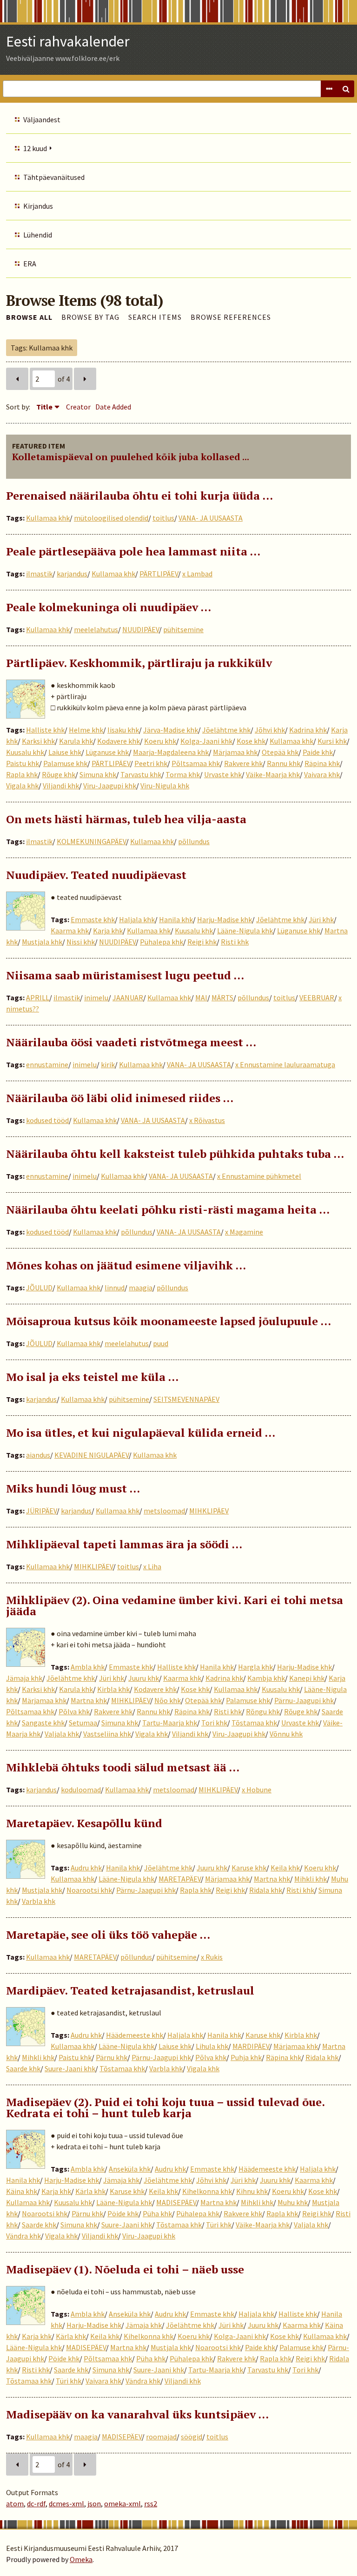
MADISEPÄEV (176, 2202)
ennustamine (47, 1064)
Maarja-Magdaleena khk (171, 752)
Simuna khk (98, 774)
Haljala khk (137, 919)
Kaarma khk (70, 931)
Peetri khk (151, 763)
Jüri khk (321, 919)
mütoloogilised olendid (111, 518)
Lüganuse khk (107, 752)
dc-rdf (36, 2503)
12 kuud (35, 148)
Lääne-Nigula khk (245, 931)
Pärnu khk (112, 2057)
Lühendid (38, 235)
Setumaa (83, 1723)
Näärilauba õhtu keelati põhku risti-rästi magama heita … (168, 1209)
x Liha (152, 1566)
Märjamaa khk (235, 752)
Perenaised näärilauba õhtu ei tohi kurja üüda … (139, 495)
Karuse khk (249, 1868)
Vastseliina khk (107, 1734)
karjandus (72, 574)
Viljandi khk (61, 786)
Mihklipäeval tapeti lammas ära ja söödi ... (124, 1544)
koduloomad (81, 1790)
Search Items (155, 317)
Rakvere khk (243, 763)
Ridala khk (266, 1890)
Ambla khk (88, 1667)
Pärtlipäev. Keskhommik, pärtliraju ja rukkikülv (139, 663)
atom (15, 2503)
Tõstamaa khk (254, 1723)
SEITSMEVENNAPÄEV (186, 1399)
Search (346, 89)
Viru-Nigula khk (165, 786)
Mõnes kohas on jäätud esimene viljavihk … (126, 1265)
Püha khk (157, 2213)
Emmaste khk (93, 919)
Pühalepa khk (162, 942)
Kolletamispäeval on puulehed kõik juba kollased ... (131, 457)
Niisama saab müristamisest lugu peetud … (125, 975)
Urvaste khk (223, 774)
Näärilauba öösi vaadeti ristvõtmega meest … (131, 1042)
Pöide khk (123, 2213)
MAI (201, 997)
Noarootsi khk (89, 1890)
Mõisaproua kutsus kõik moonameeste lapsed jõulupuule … (169, 1321)
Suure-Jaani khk (70, 2068)
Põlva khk (74, 1711)
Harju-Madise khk (225, 919)
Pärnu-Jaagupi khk (304, 1700)
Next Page (85, 379)
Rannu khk (284, 763)
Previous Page (17, 379)
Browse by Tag (90, 317)
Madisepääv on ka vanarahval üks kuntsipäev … (137, 2414)
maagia (141, 1288)
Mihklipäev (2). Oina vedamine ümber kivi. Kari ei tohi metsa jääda (175, 1605)
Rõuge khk (59, 774)
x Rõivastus (207, 1120)
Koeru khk (160, 741)
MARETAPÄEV (180, 1879)
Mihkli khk (311, 1879)
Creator (78, 407)
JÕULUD (39, 1288)
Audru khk (86, 1868)
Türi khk (219, 2225)
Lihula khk (212, 2046)
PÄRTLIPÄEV (159, 574)
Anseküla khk (130, 2169)
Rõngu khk (263, 1711)
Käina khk (22, 2191)
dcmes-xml (66, 2503)
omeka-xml (122, 2503)
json (94, 2503)
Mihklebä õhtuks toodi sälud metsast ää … (123, 1767)
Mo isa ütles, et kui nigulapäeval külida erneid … (141, 1433)
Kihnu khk (252, 2191)
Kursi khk (332, 741)
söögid (192, 2437)
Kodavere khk (119, 741)
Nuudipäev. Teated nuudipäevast (96, 875)
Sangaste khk (43, 1723)
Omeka (81, 2559)
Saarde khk (23, 2068)
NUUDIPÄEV (141, 629)
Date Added (113, 407)
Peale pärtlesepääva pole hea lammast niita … (133, 551)
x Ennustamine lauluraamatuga (285, 1064)
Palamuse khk (65, 763)
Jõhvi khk (270, 730)
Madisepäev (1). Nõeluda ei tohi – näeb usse (125, 2269)
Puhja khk (246, 2057)
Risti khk (235, 942)
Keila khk (285, 1868)
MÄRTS (222, 997)
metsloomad (164, 1511)
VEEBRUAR (317, 997)
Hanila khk (176, 919)
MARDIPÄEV (251, 2046)
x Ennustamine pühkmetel (259, 1176)
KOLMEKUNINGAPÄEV (91, 841)
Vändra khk (23, 2236)
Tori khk (214, 1723)
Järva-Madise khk (171, 730)
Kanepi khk (307, 1678)
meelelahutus (96, 629)
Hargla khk (255, 1667)
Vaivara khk (322, 774)
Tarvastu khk (141, 774)
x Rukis (212, 1957)
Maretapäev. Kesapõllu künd (84, 1823)
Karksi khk (38, 741)
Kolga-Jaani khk (206, 741)
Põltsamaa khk (196, 763)
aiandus (38, 1455)
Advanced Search (329, 89)
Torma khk (183, 774)
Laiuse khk (65, 752)
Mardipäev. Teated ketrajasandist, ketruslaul (130, 1990)
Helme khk (86, 730)
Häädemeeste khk (135, 2035)
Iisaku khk (123, 730)
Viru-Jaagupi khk (110, 786)
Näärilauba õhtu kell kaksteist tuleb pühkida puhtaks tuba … (175, 1154)
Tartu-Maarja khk (170, 1723)
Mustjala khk (42, 942)
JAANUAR (128, 997)
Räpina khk (322, 763)
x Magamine (244, 1232)
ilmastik (39, 574)
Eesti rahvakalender (68, 41)
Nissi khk (81, 942)
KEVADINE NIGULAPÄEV (92, 1455)
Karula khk (76, 741)
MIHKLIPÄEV (209, 1511)
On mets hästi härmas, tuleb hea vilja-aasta (126, 819)
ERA (30, 264)
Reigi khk (202, 942)
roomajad (161, 2437)
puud (161, 1343)
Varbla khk (39, 1901)
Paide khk (318, 752)
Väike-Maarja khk (273, 774)
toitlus (163, 518)
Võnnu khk (286, 1734)
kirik (108, 1064)
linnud (115, 1288)
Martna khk (89, 1700)
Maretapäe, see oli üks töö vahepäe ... (108, 1935)
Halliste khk (45, 730)
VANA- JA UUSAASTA (211, 518)
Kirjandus (38, 206)
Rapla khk (22, 774)
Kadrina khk (308, 730)
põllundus (194, 841)
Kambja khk (266, 1678)
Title (44, 407)
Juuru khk (144, 1678)
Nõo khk (168, 1700)
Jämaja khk (24, 1678)
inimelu (96, 997)
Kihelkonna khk (207, 2191)
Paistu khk (23, 763)
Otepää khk (280, 752)
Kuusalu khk (25, 752)
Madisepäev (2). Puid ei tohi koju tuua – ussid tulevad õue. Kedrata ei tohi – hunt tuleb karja (165, 2107)
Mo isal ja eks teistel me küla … (92, 1377)
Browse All (29, 317)
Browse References (231, 317)
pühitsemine (183, 629)
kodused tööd (47, 1120)
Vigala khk (22, 786)
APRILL (38, 997)
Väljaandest (42, 119)
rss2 (151, 2503)
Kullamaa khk (48, 518)
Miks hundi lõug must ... (73, 1488)
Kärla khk (90, 2191)
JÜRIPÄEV (41, 1511)
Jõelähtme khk (226, 730)
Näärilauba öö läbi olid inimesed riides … (120, 1098)
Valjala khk (62, 1734)
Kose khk (251, 741)
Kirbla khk (113, 1689)
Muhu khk (293, 2202)
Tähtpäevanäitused (54, 177)
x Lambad (197, 574)
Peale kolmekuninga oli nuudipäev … (109, 607)
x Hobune (257, 1790)
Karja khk (108, 931)
